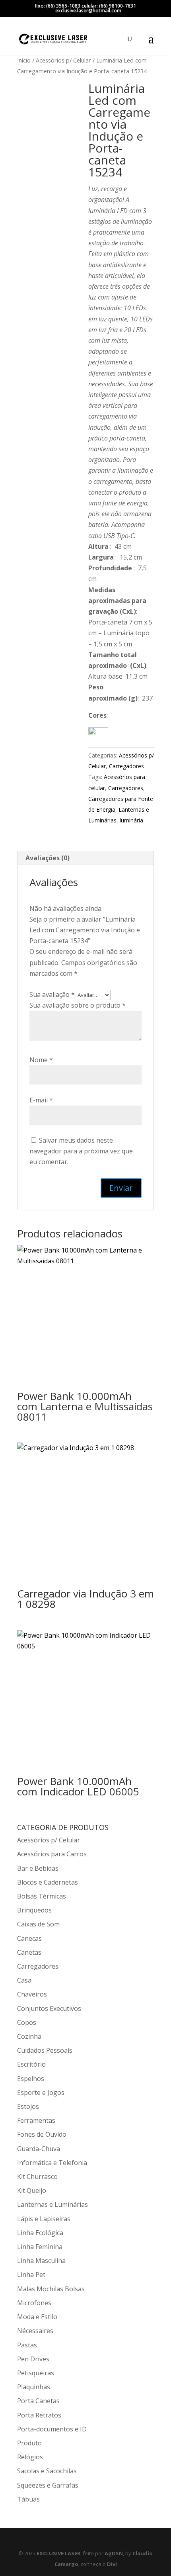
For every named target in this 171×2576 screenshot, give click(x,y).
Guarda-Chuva (39, 2149)
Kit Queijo (32, 2190)
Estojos (28, 2106)
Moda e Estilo (37, 2317)
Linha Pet (31, 2275)
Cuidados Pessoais (45, 2050)
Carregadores (126, 766)
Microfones (34, 2303)
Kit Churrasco (37, 2177)
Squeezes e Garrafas (48, 2485)
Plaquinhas (34, 2387)
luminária (131, 820)
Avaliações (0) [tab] (48, 858)
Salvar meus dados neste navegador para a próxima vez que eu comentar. (81, 1151)
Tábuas (28, 2499)
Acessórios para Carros (52, 1854)
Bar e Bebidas (38, 1868)
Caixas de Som (38, 1924)
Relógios (30, 2457)
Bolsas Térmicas (42, 1896)
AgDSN (114, 2553)
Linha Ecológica (40, 2233)
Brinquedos (34, 1910)
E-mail (41, 1100)
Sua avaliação (52, 994)
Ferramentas (36, 2120)
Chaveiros (32, 1994)
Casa (24, 1980)
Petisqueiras (36, 2373)
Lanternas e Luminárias (52, 2204)
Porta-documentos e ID (52, 2429)
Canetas (29, 1952)
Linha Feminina (40, 2247)
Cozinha (29, 2036)
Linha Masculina (41, 2261)
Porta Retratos (39, 2415)
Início (24, 60)
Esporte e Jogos (41, 2093)
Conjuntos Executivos (49, 2008)
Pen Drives (33, 2359)
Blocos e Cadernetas (48, 1882)
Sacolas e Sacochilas (47, 2471)
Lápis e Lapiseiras (44, 2219)
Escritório (31, 2064)
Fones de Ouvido (42, 2134)
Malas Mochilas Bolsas (51, 2289)
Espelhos (31, 2079)
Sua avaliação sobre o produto (78, 1005)
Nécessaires (35, 2331)
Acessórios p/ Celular (63, 60)
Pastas (27, 2345)
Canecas (29, 1938)
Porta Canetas (38, 2401)
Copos (27, 2022)
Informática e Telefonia (52, 2163)
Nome (41, 1060)
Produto (29, 2443)
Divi (112, 2564)
